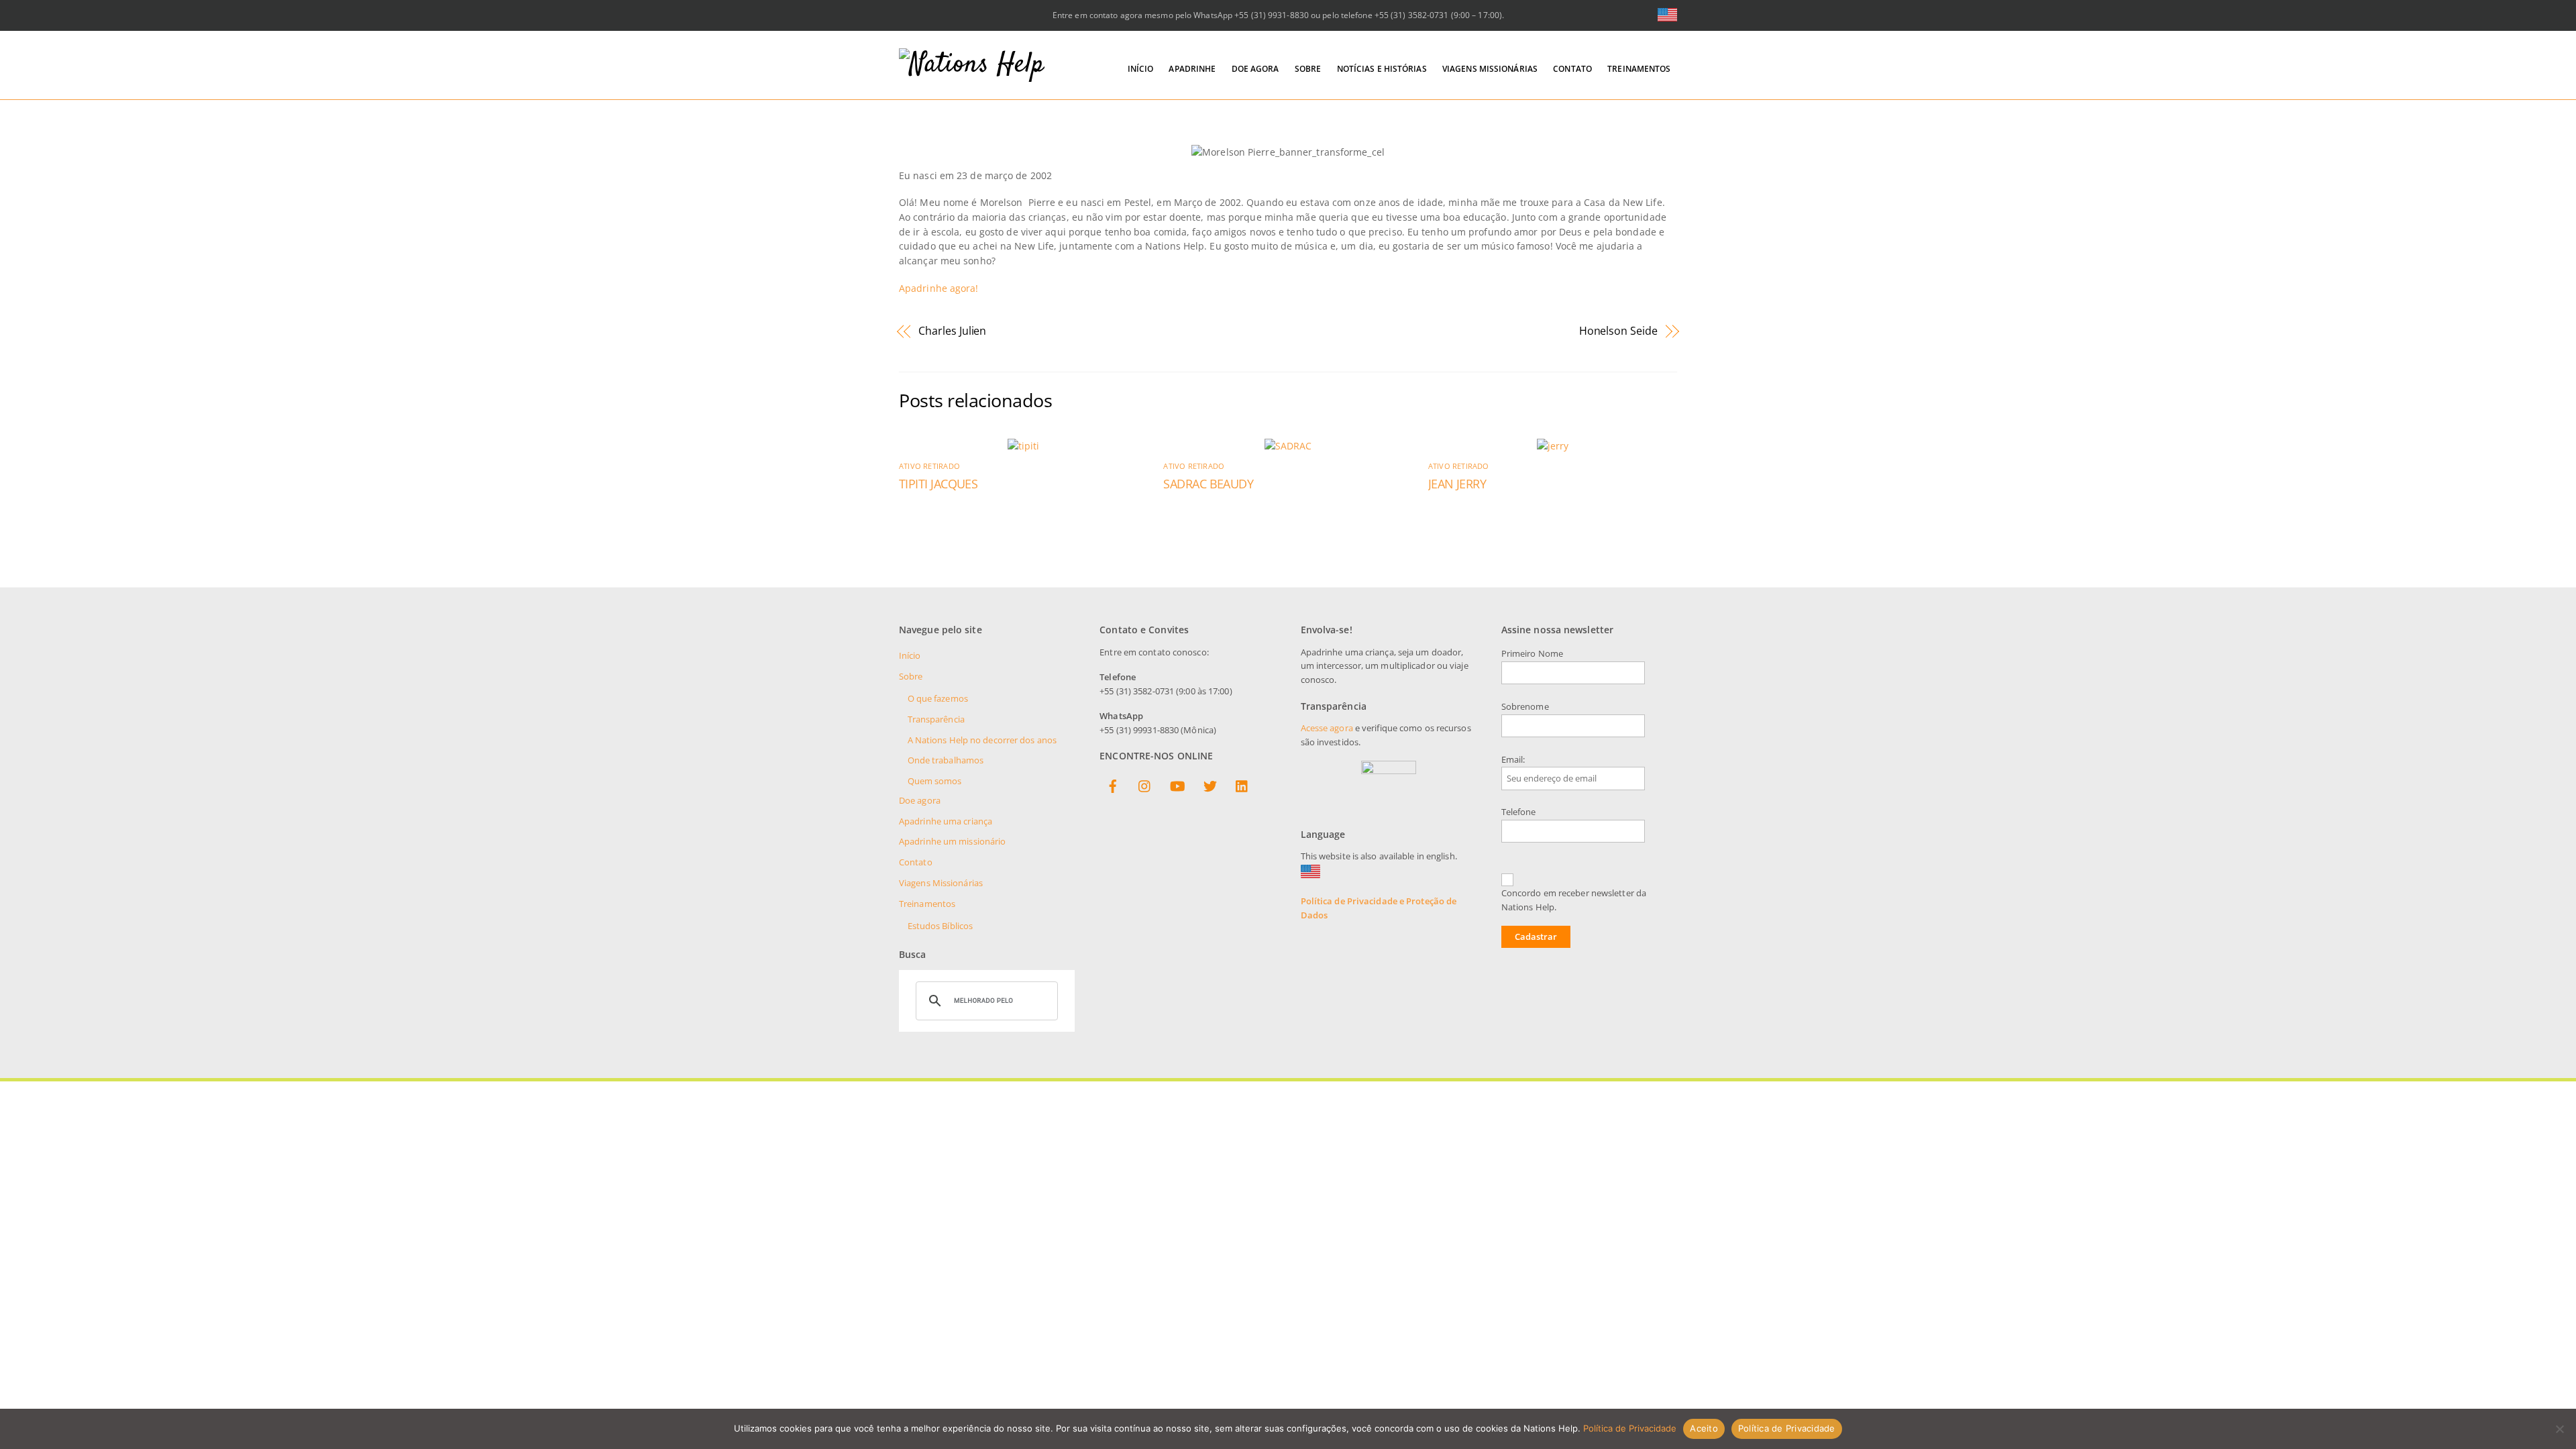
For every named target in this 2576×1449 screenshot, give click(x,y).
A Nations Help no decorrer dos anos (982, 740)
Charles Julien (952, 331)
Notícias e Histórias (1382, 69)
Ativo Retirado (929, 466)
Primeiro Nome (1532, 654)
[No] (2559, 1429)
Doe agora (1255, 69)
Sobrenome (1525, 707)
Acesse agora (1327, 728)
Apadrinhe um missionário (952, 842)
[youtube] (1177, 784)
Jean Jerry (1457, 484)
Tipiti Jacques (938, 484)
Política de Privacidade (1630, 1428)
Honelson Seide (1618, 331)
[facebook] (1113, 784)
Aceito (1704, 1428)
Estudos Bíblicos (941, 926)
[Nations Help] (972, 65)
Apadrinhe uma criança (946, 821)
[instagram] (1145, 784)
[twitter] (1210, 784)
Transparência (936, 719)
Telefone (1519, 812)
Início (1141, 69)
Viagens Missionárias (1490, 69)
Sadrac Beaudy (1208, 484)
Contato (1572, 69)
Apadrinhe (1192, 69)
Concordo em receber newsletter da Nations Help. (1574, 900)
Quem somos (935, 781)
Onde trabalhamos (946, 760)
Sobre (1308, 69)
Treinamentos (1639, 69)
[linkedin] (1242, 784)
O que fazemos (938, 699)
